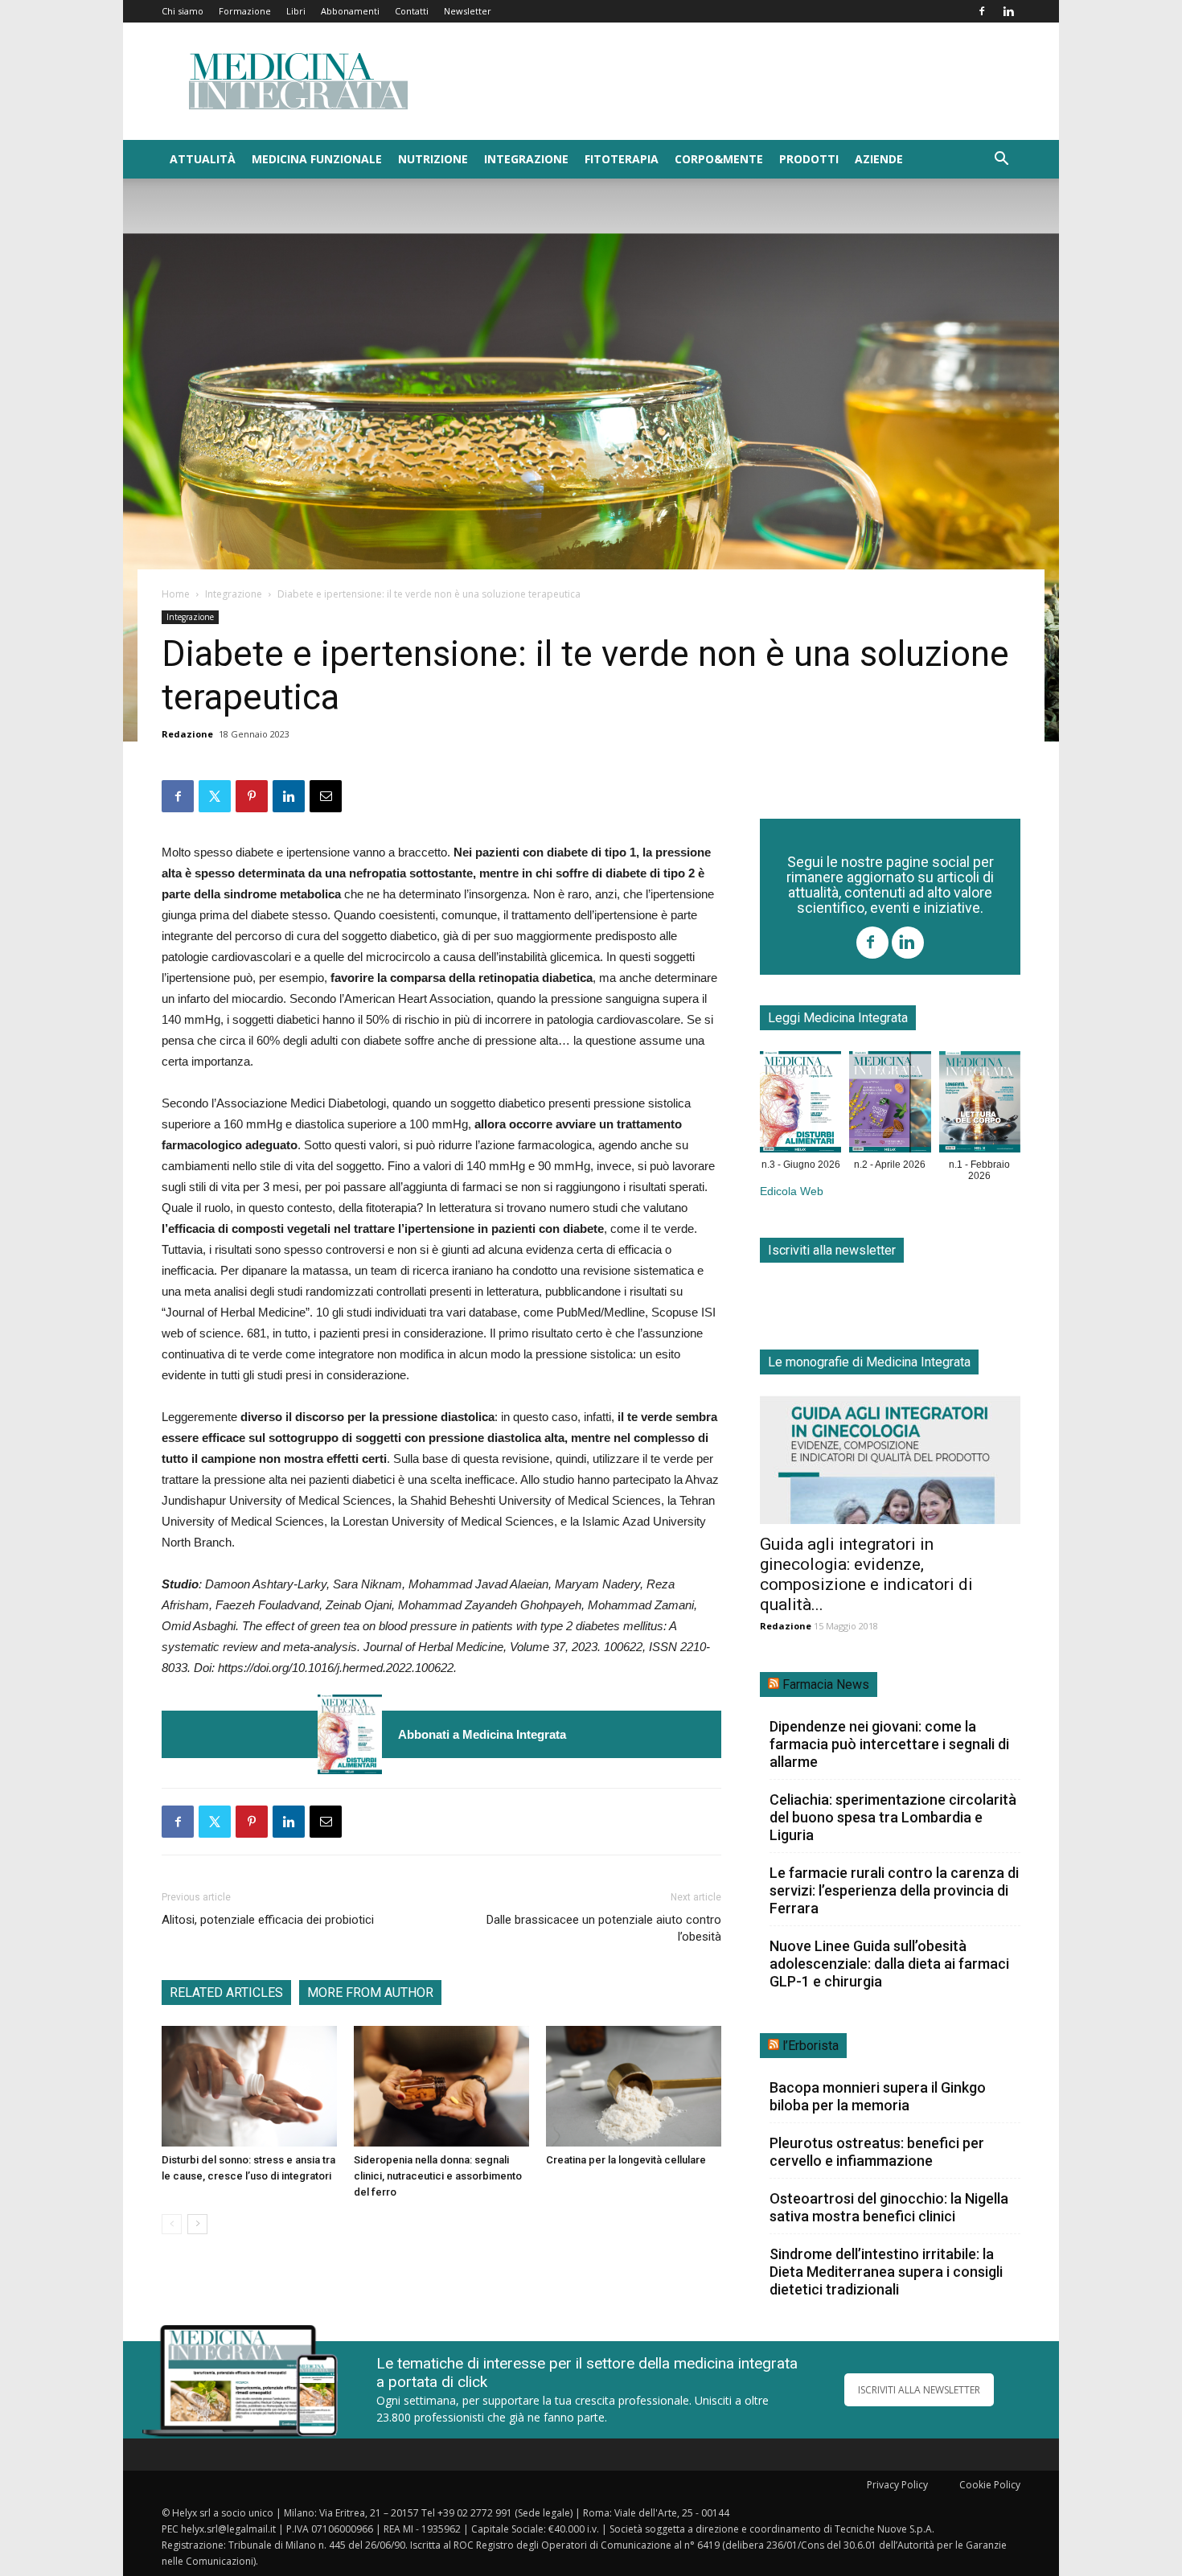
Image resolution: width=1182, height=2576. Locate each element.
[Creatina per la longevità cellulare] (634, 2086)
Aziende (879, 159)
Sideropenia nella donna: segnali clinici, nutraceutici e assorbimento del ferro (438, 2176)
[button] (1001, 160)
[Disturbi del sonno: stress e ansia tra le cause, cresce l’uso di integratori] (249, 2086)
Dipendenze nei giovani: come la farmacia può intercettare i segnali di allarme (889, 1744)
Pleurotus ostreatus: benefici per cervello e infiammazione (877, 2152)
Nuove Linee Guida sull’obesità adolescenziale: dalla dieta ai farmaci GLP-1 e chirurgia (889, 1964)
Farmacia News (826, 1684)
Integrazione (526, 159)
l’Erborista (811, 2046)
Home (176, 594)
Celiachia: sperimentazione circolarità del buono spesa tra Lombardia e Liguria (893, 1817)
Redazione (187, 734)
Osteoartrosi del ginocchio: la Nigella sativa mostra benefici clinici (889, 2207)
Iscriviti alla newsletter (832, 1250)
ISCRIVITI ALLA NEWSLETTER (919, 2390)
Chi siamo (183, 11)
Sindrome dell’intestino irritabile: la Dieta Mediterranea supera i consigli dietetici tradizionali (886, 2272)
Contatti (412, 11)
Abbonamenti (350, 11)
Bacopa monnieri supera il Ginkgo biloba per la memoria (878, 2096)
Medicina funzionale (317, 159)
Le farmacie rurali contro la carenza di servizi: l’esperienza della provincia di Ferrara (894, 1890)
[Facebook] (982, 11)
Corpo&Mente (719, 159)
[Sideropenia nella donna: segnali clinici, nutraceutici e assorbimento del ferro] (441, 2086)
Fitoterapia (622, 159)
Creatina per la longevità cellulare (626, 2160)
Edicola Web (792, 1191)
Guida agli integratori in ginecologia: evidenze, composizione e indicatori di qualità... (866, 1574)
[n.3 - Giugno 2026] (350, 1734)
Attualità (203, 159)
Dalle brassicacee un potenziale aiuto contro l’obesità (604, 1928)
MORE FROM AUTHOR (370, 1993)
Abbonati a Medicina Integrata (482, 1734)
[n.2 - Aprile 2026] (890, 1105)
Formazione (245, 11)
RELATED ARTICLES (226, 1993)
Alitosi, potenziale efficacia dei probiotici (268, 1920)
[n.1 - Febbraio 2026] (980, 1105)
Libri (296, 11)
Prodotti (809, 159)
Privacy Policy (897, 2485)
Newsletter (468, 11)
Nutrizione (433, 159)
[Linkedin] (1008, 11)
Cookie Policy (990, 2485)
